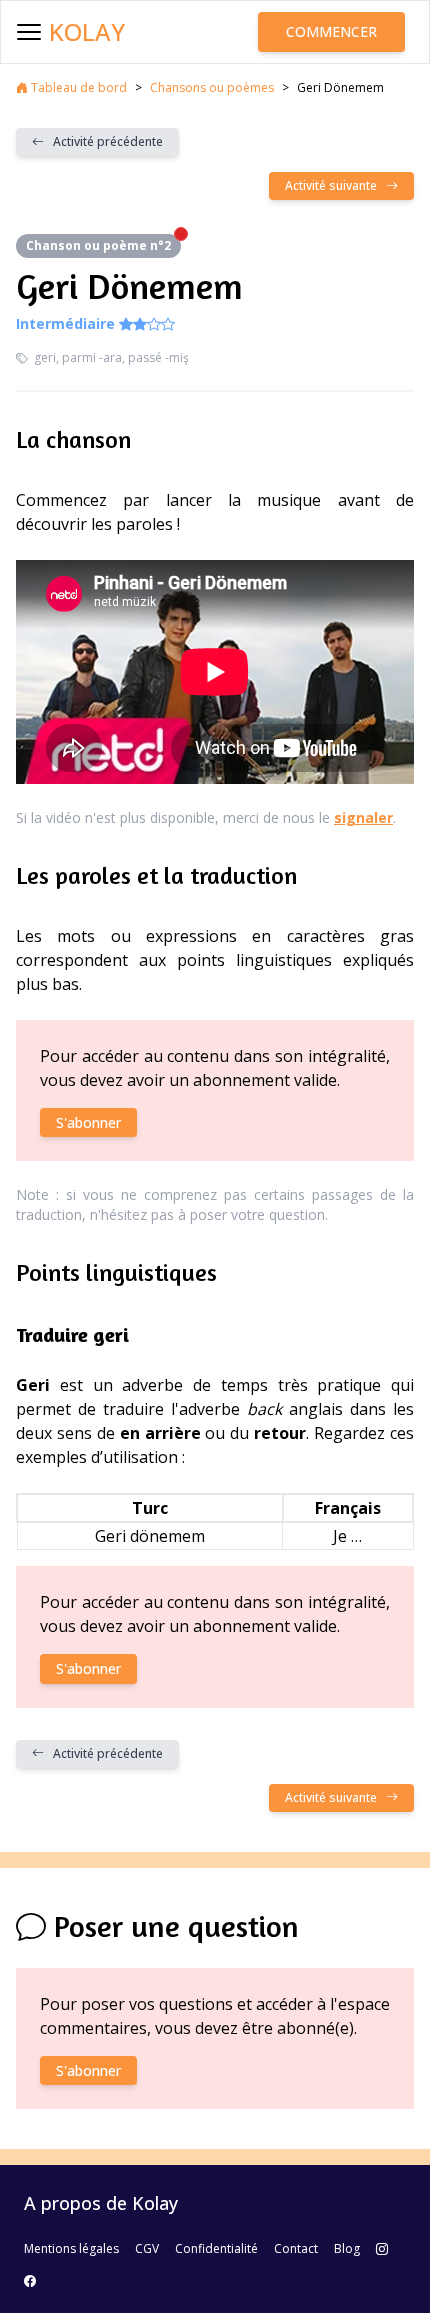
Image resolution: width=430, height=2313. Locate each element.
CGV (147, 2248)
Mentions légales (71, 2248)
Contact (296, 2248)
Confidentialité (216, 2248)
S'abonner (88, 1122)
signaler (363, 817)
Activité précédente (103, 141)
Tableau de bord (77, 87)
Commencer (331, 31)
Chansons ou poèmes (212, 87)
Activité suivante (335, 185)
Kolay (87, 32)
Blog (347, 2248)
